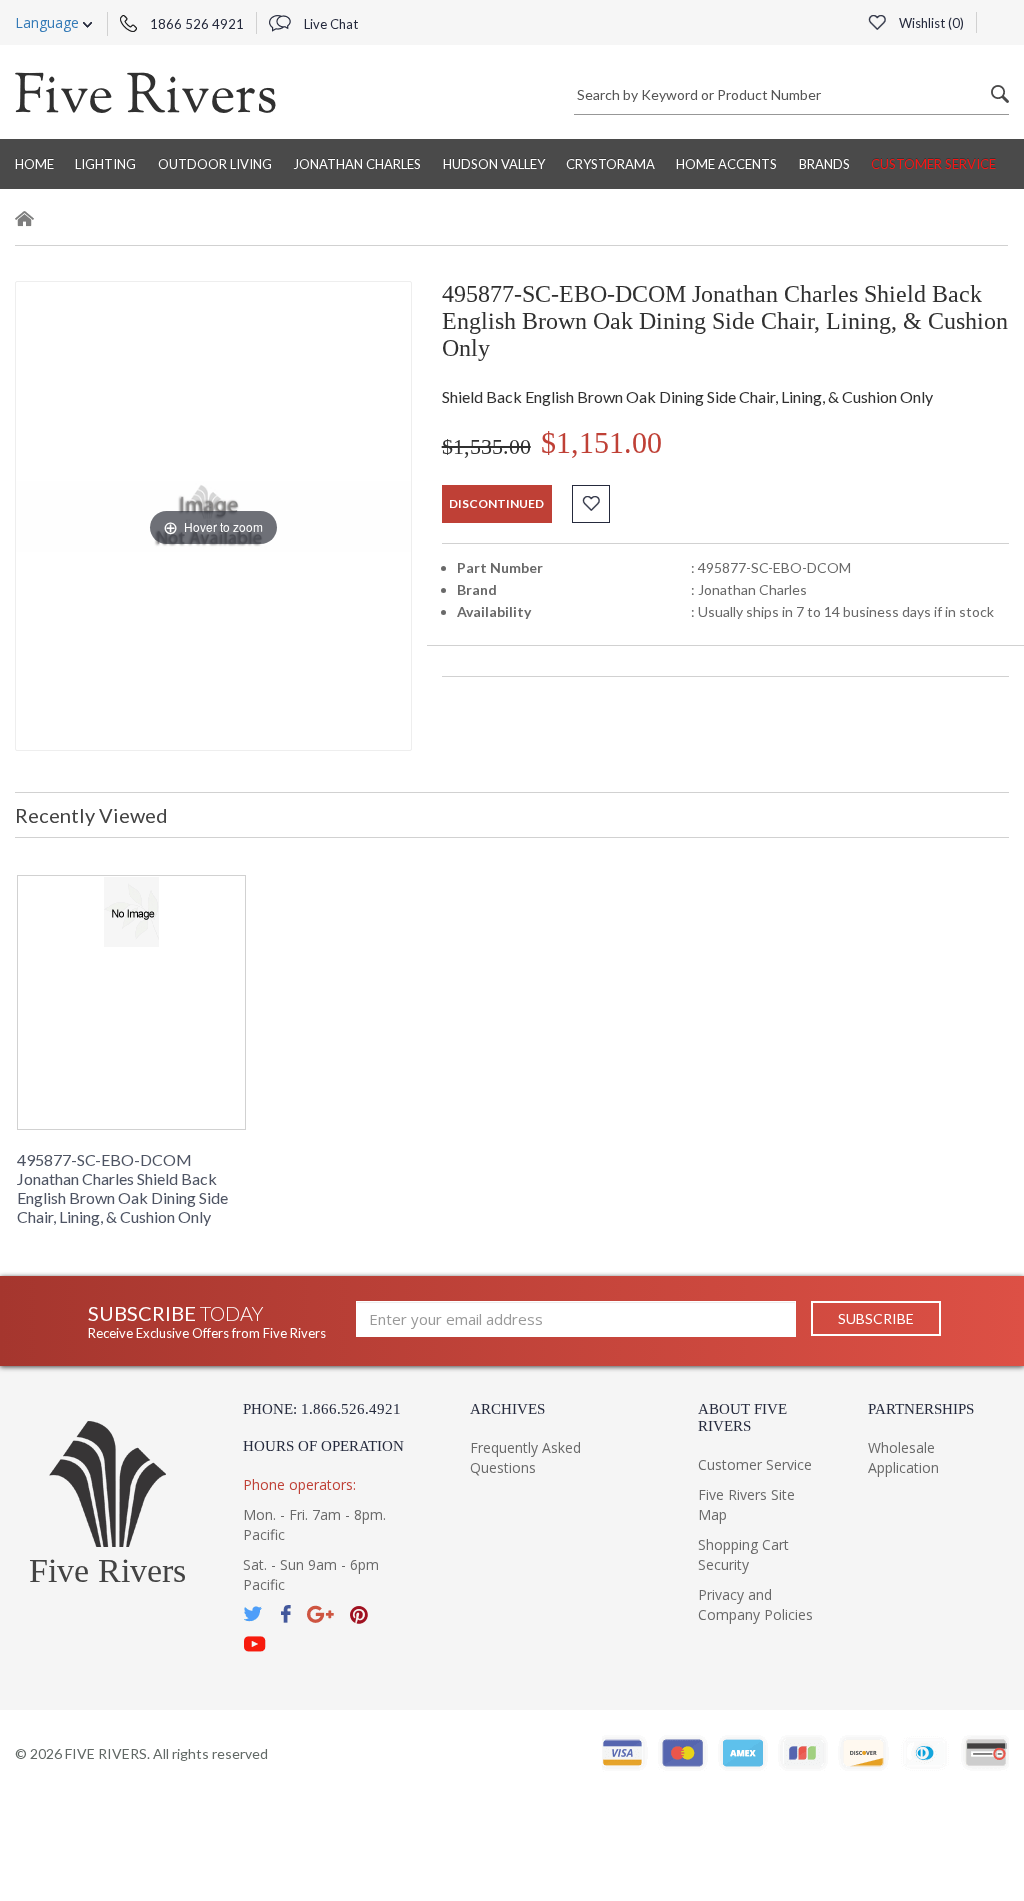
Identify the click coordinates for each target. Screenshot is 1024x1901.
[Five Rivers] (145, 92)
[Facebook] (285, 1614)
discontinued (496, 503)
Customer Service (933, 164)
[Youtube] (255, 1644)
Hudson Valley (494, 164)
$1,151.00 (601, 442)
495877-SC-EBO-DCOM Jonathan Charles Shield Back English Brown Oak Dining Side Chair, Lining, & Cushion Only (122, 1188)
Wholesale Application (903, 1457)
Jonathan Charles (357, 164)
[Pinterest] (359, 1614)
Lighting (105, 164)
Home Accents (726, 164)
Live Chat (329, 24)
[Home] (25, 221)
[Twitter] (254, 1614)
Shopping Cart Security (743, 1554)
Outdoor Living (215, 164)
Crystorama (610, 164)
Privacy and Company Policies (755, 1604)
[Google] (320, 1614)
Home (34, 164)
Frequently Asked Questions (525, 1457)
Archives (507, 1409)
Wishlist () (930, 23)
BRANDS (824, 164)
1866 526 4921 (195, 24)
